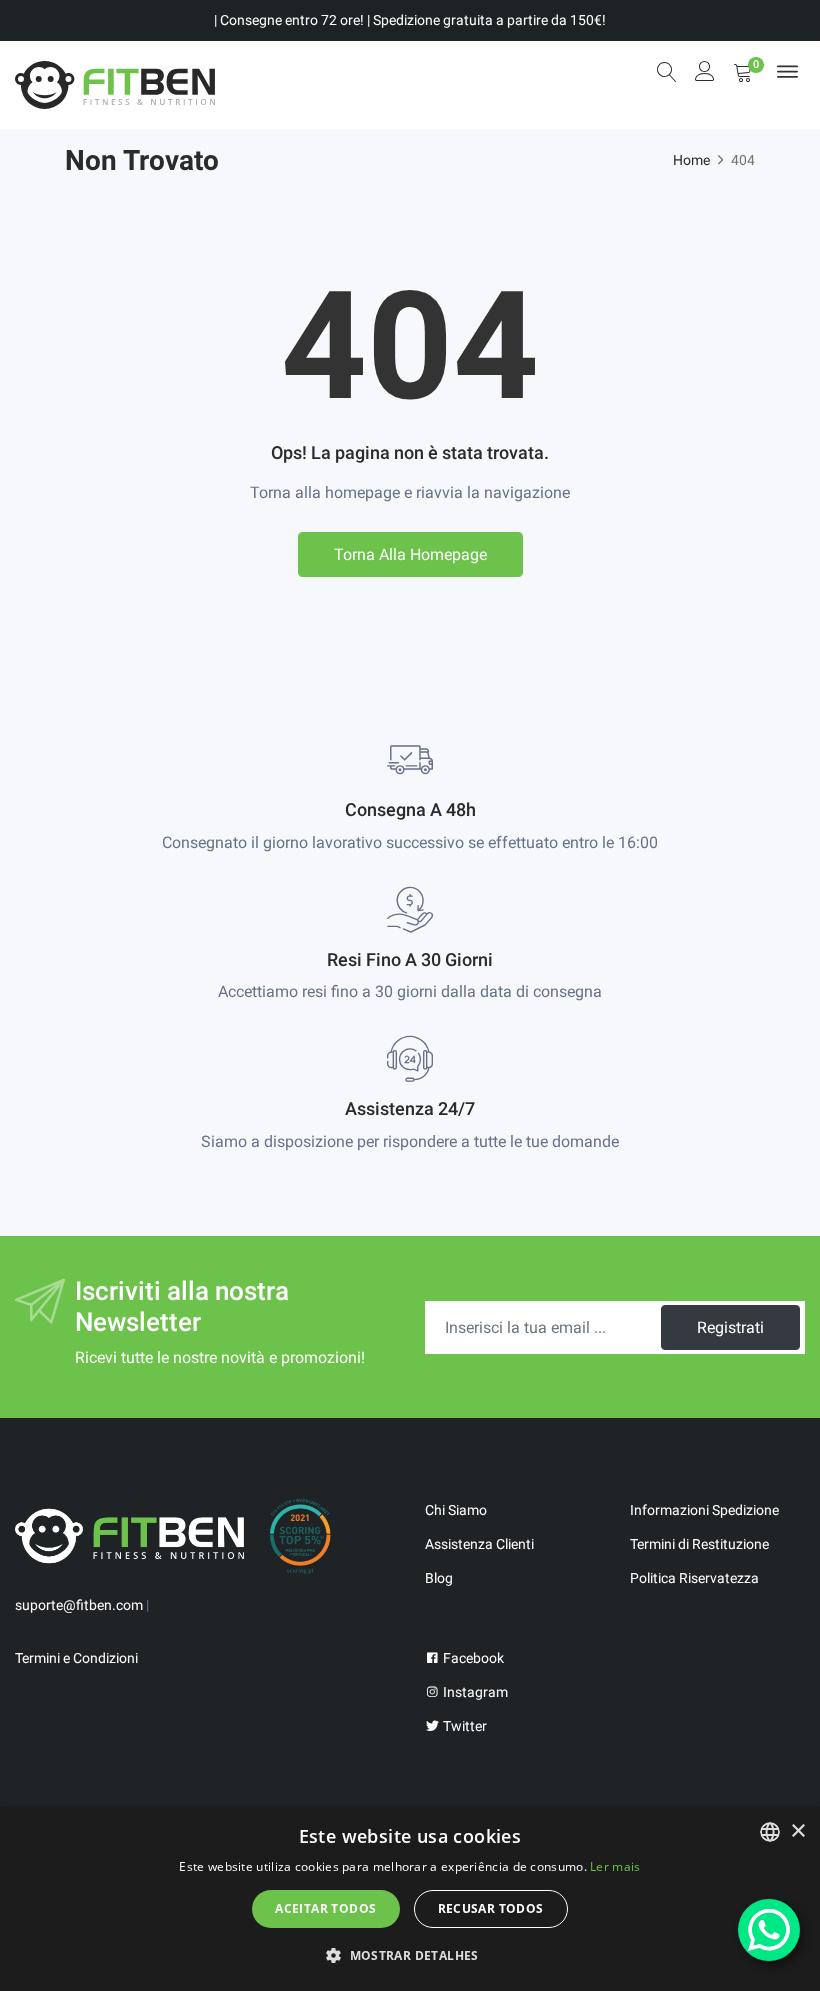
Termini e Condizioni (76, 1658)
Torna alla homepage (410, 554)
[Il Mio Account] (705, 73)
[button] (410, 1955)
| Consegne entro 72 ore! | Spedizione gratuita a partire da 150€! (410, 20)
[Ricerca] (667, 72)
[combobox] (770, 1832)
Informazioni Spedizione (704, 1510)
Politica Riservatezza (694, 1578)
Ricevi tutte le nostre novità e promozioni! (220, 1357)
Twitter (463, 1726)
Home (691, 160)
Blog (439, 1578)
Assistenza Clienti (479, 1544)
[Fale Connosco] (769, 1930)
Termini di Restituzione (699, 1544)
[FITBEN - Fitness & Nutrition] (115, 85)
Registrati (730, 1327)
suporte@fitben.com (79, 1605)
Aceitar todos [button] (325, 1908)
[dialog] (410, 1899)
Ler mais (615, 1866)
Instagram (474, 1692)
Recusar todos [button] (491, 1908)
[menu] (787, 71)
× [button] (797, 1831)
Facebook (472, 1658)
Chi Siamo (456, 1510)
